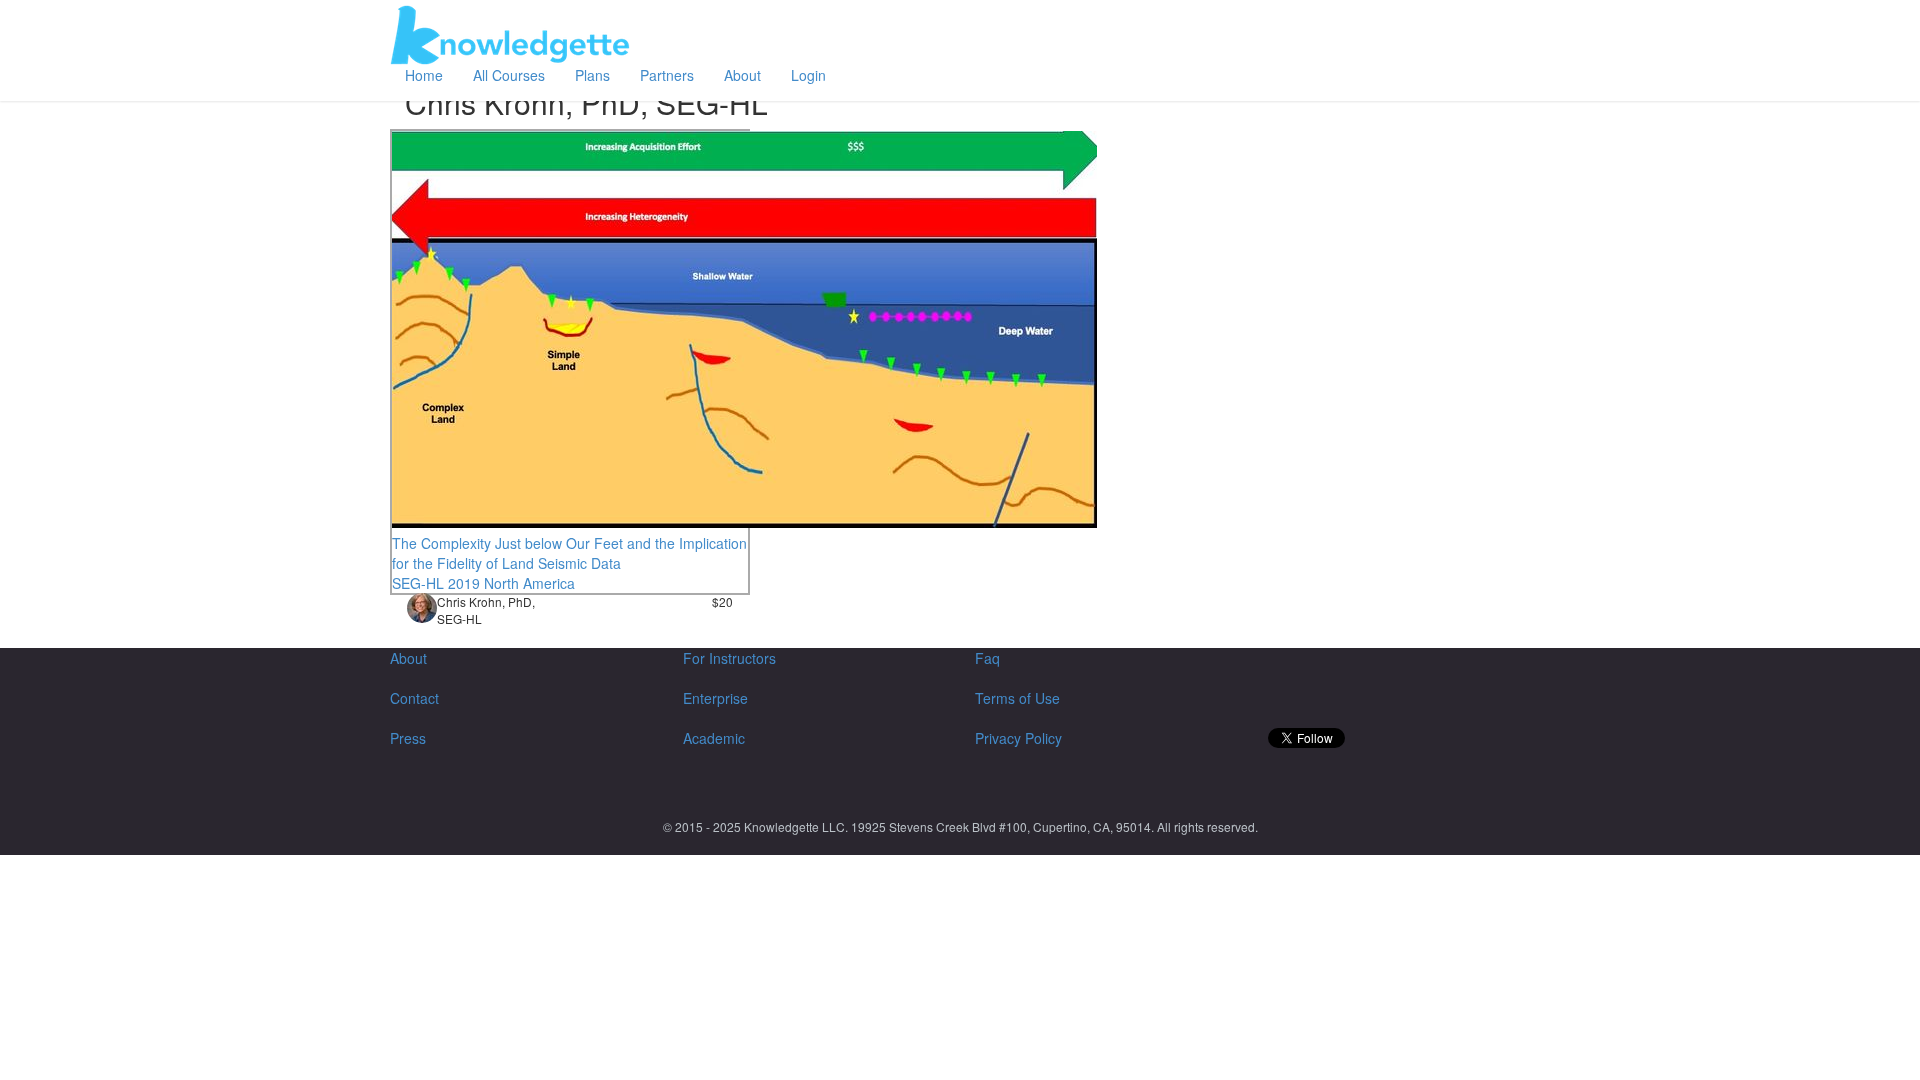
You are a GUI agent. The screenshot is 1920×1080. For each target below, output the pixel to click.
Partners (667, 75)
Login (808, 75)
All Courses (509, 75)
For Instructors (729, 658)
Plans (592, 75)
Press (408, 738)
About (742, 75)
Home (424, 75)
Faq (987, 658)
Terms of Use (1017, 698)
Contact (414, 698)
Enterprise (715, 698)
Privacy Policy (1018, 738)
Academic (714, 738)
